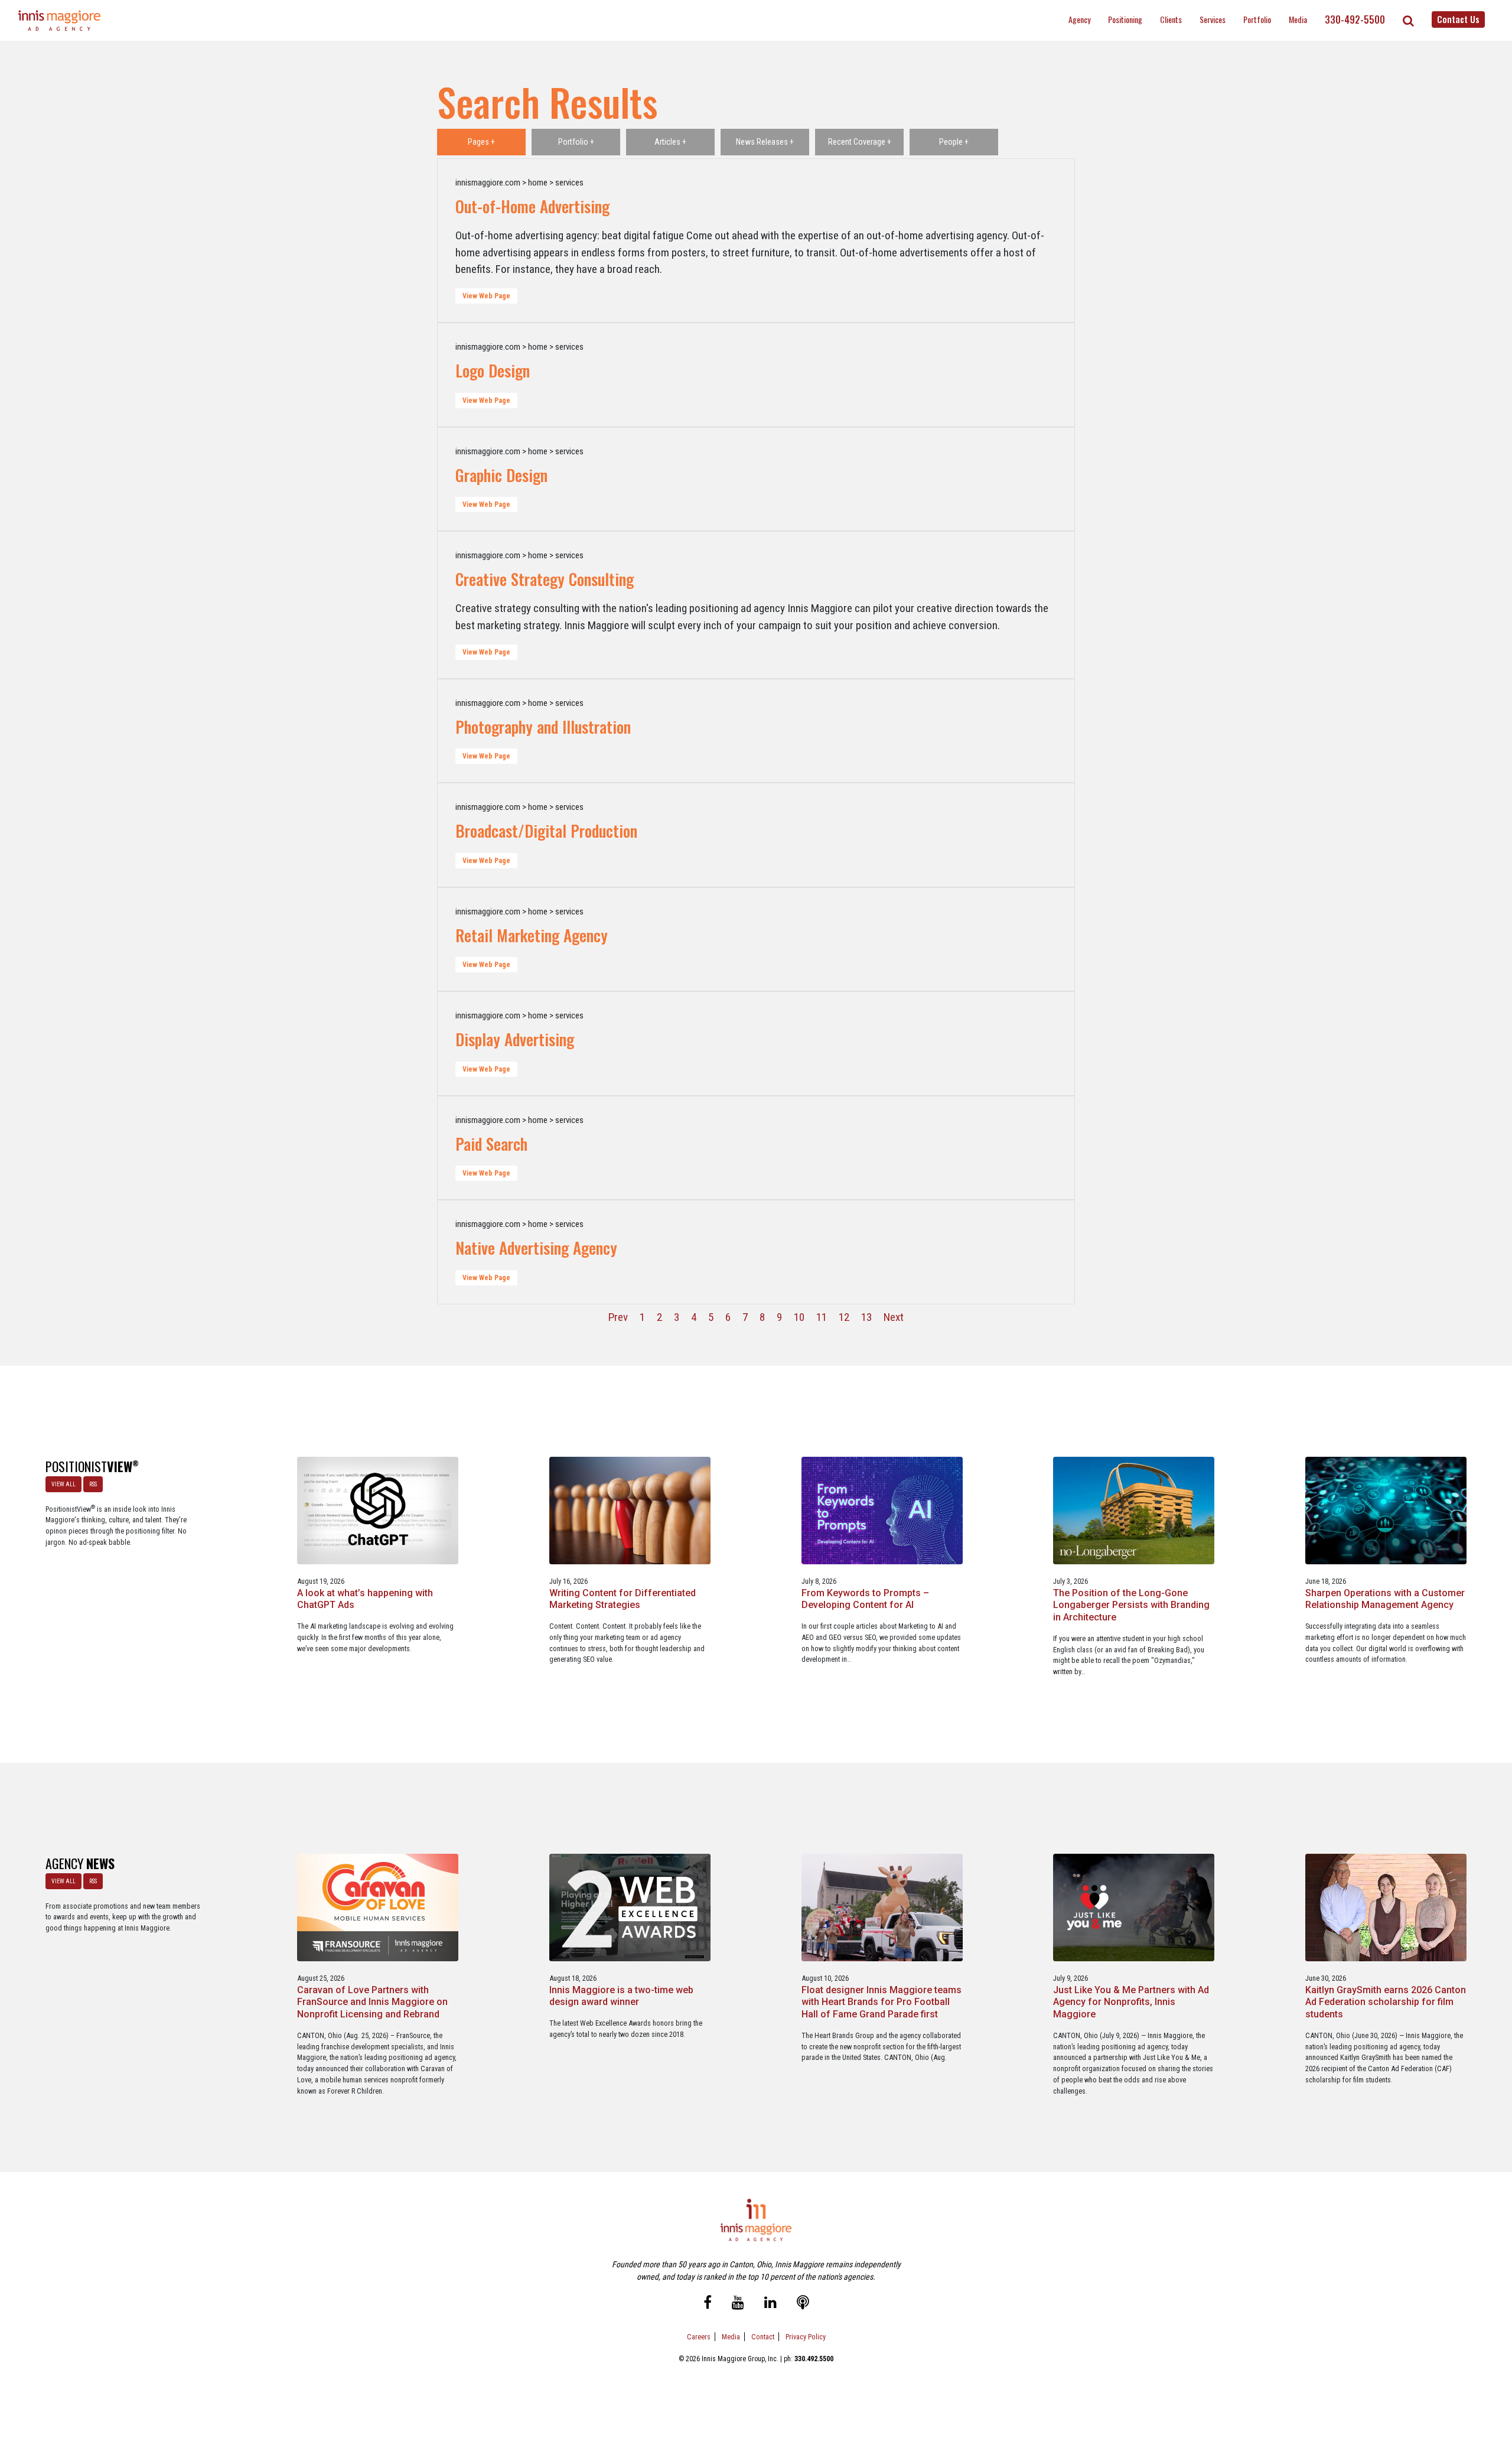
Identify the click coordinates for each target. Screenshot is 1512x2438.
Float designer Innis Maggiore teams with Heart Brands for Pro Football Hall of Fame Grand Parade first (882, 2002)
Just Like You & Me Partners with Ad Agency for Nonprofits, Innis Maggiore (1131, 2002)
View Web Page (486, 296)
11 (822, 1317)
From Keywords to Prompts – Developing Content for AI (865, 1599)
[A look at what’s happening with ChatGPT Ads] (378, 1510)
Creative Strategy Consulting (545, 579)
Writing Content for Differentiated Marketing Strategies (623, 1599)
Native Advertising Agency (536, 1248)
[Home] (60, 20)
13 (866, 1317)
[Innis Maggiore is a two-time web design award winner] (630, 1907)
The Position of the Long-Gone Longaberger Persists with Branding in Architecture (1131, 1605)
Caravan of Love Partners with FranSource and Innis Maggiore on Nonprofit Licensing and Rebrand (372, 2002)
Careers (699, 2337)
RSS (93, 1484)
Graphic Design (501, 475)
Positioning (1125, 19)
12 (844, 1317)
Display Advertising (515, 1039)
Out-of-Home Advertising (532, 206)
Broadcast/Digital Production (546, 831)
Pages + (481, 142)
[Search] (1408, 21)
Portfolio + (576, 142)
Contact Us (1458, 19)
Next (894, 1317)
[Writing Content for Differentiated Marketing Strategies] (630, 1510)
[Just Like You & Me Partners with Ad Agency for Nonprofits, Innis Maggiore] (1134, 1907)
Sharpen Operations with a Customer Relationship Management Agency (1385, 1599)
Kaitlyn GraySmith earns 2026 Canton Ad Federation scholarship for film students (1386, 2002)
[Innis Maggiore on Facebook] (708, 2304)
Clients (1171, 19)
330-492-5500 (1355, 19)
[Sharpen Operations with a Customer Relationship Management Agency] (1386, 1510)
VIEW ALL (63, 1484)
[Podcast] (803, 2304)
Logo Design (493, 370)
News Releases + (765, 142)
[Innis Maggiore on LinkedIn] (770, 2304)
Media (1298, 19)
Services (1213, 19)
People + (954, 142)
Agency (1079, 19)
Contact (763, 2337)
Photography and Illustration (543, 727)
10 (799, 1317)
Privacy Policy (806, 2337)
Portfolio (1257, 19)
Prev (618, 1317)
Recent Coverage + (860, 142)
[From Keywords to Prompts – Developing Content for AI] (882, 1510)
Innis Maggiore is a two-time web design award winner (621, 1996)
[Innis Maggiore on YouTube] (738, 2304)
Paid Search (491, 1144)
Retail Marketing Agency (532, 935)
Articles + (670, 142)
